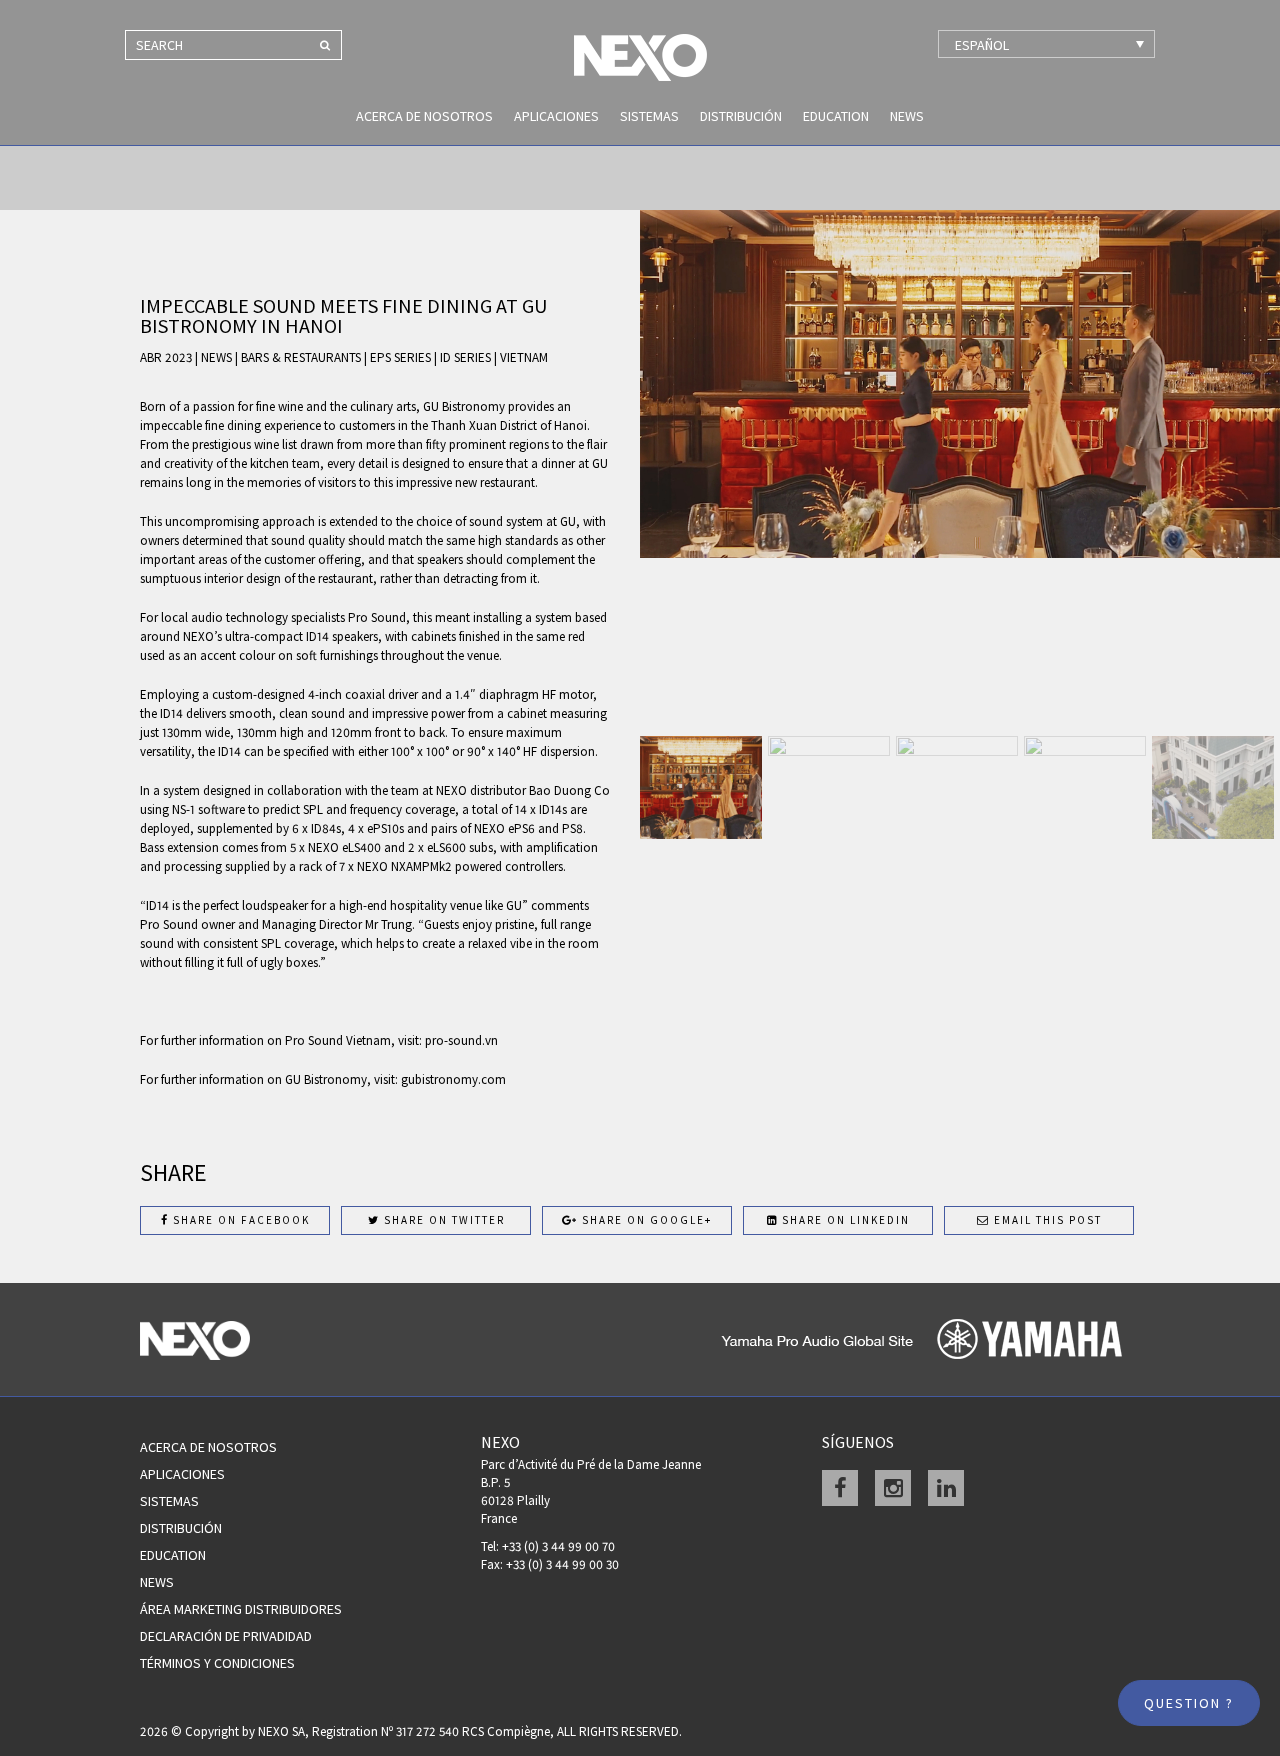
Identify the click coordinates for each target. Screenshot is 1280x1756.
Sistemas (649, 116)
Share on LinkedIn (844, 1220)
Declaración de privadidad (226, 1636)
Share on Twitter (442, 1220)
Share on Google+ (645, 1220)
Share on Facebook (239, 1220)
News (907, 116)
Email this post (1046, 1220)
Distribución (741, 116)
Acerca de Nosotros (424, 116)
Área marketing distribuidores (241, 1609)
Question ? (1189, 1703)
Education (836, 116)
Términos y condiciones (217, 1663)
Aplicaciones (556, 116)
